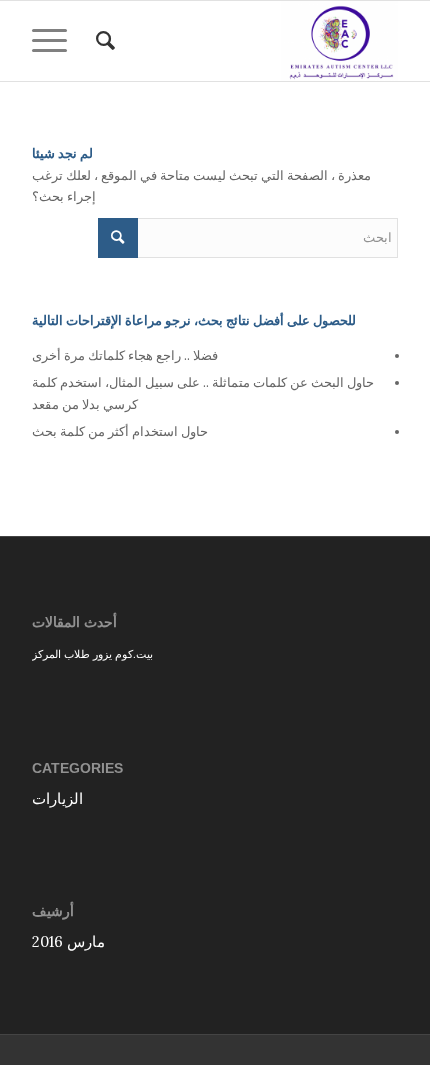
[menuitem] (102, 41)
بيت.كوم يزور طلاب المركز (92, 653)
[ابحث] (102, 41)
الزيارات (57, 798)
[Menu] (56, 41)
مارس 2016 (68, 941)
